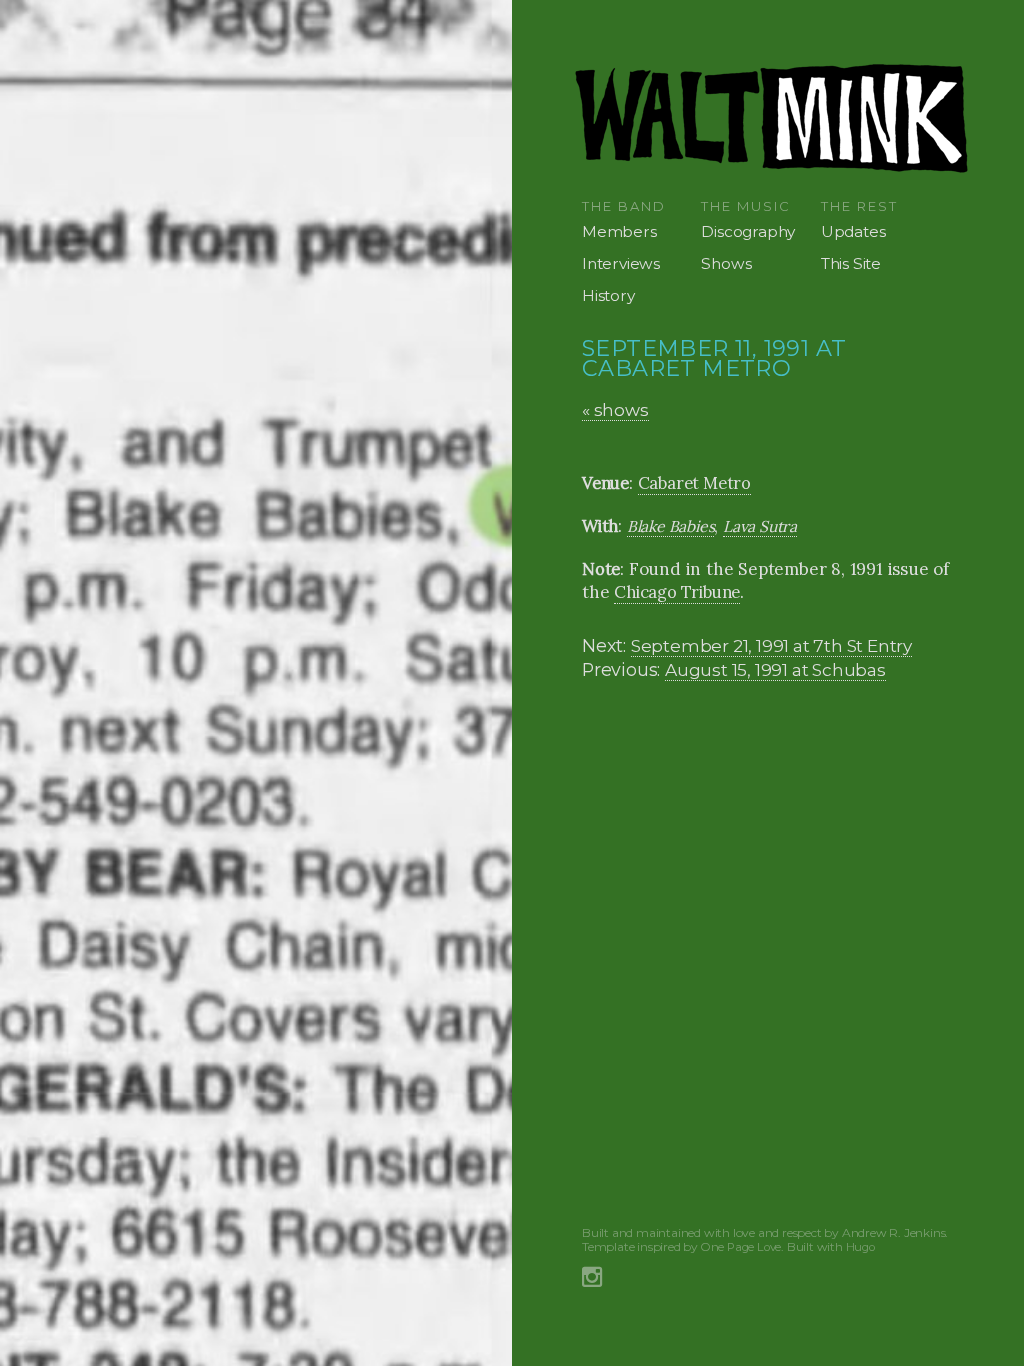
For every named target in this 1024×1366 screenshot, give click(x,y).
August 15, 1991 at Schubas (775, 669)
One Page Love (741, 1247)
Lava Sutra (760, 526)
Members (619, 231)
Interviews (621, 263)
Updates (853, 231)
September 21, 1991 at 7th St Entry (771, 645)
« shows (615, 409)
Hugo (860, 1247)
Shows (726, 263)
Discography (748, 231)
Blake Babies (671, 526)
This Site (851, 263)
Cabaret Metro (694, 483)
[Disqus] (773, 951)
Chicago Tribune (677, 592)
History (608, 295)
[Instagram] (592, 1275)
